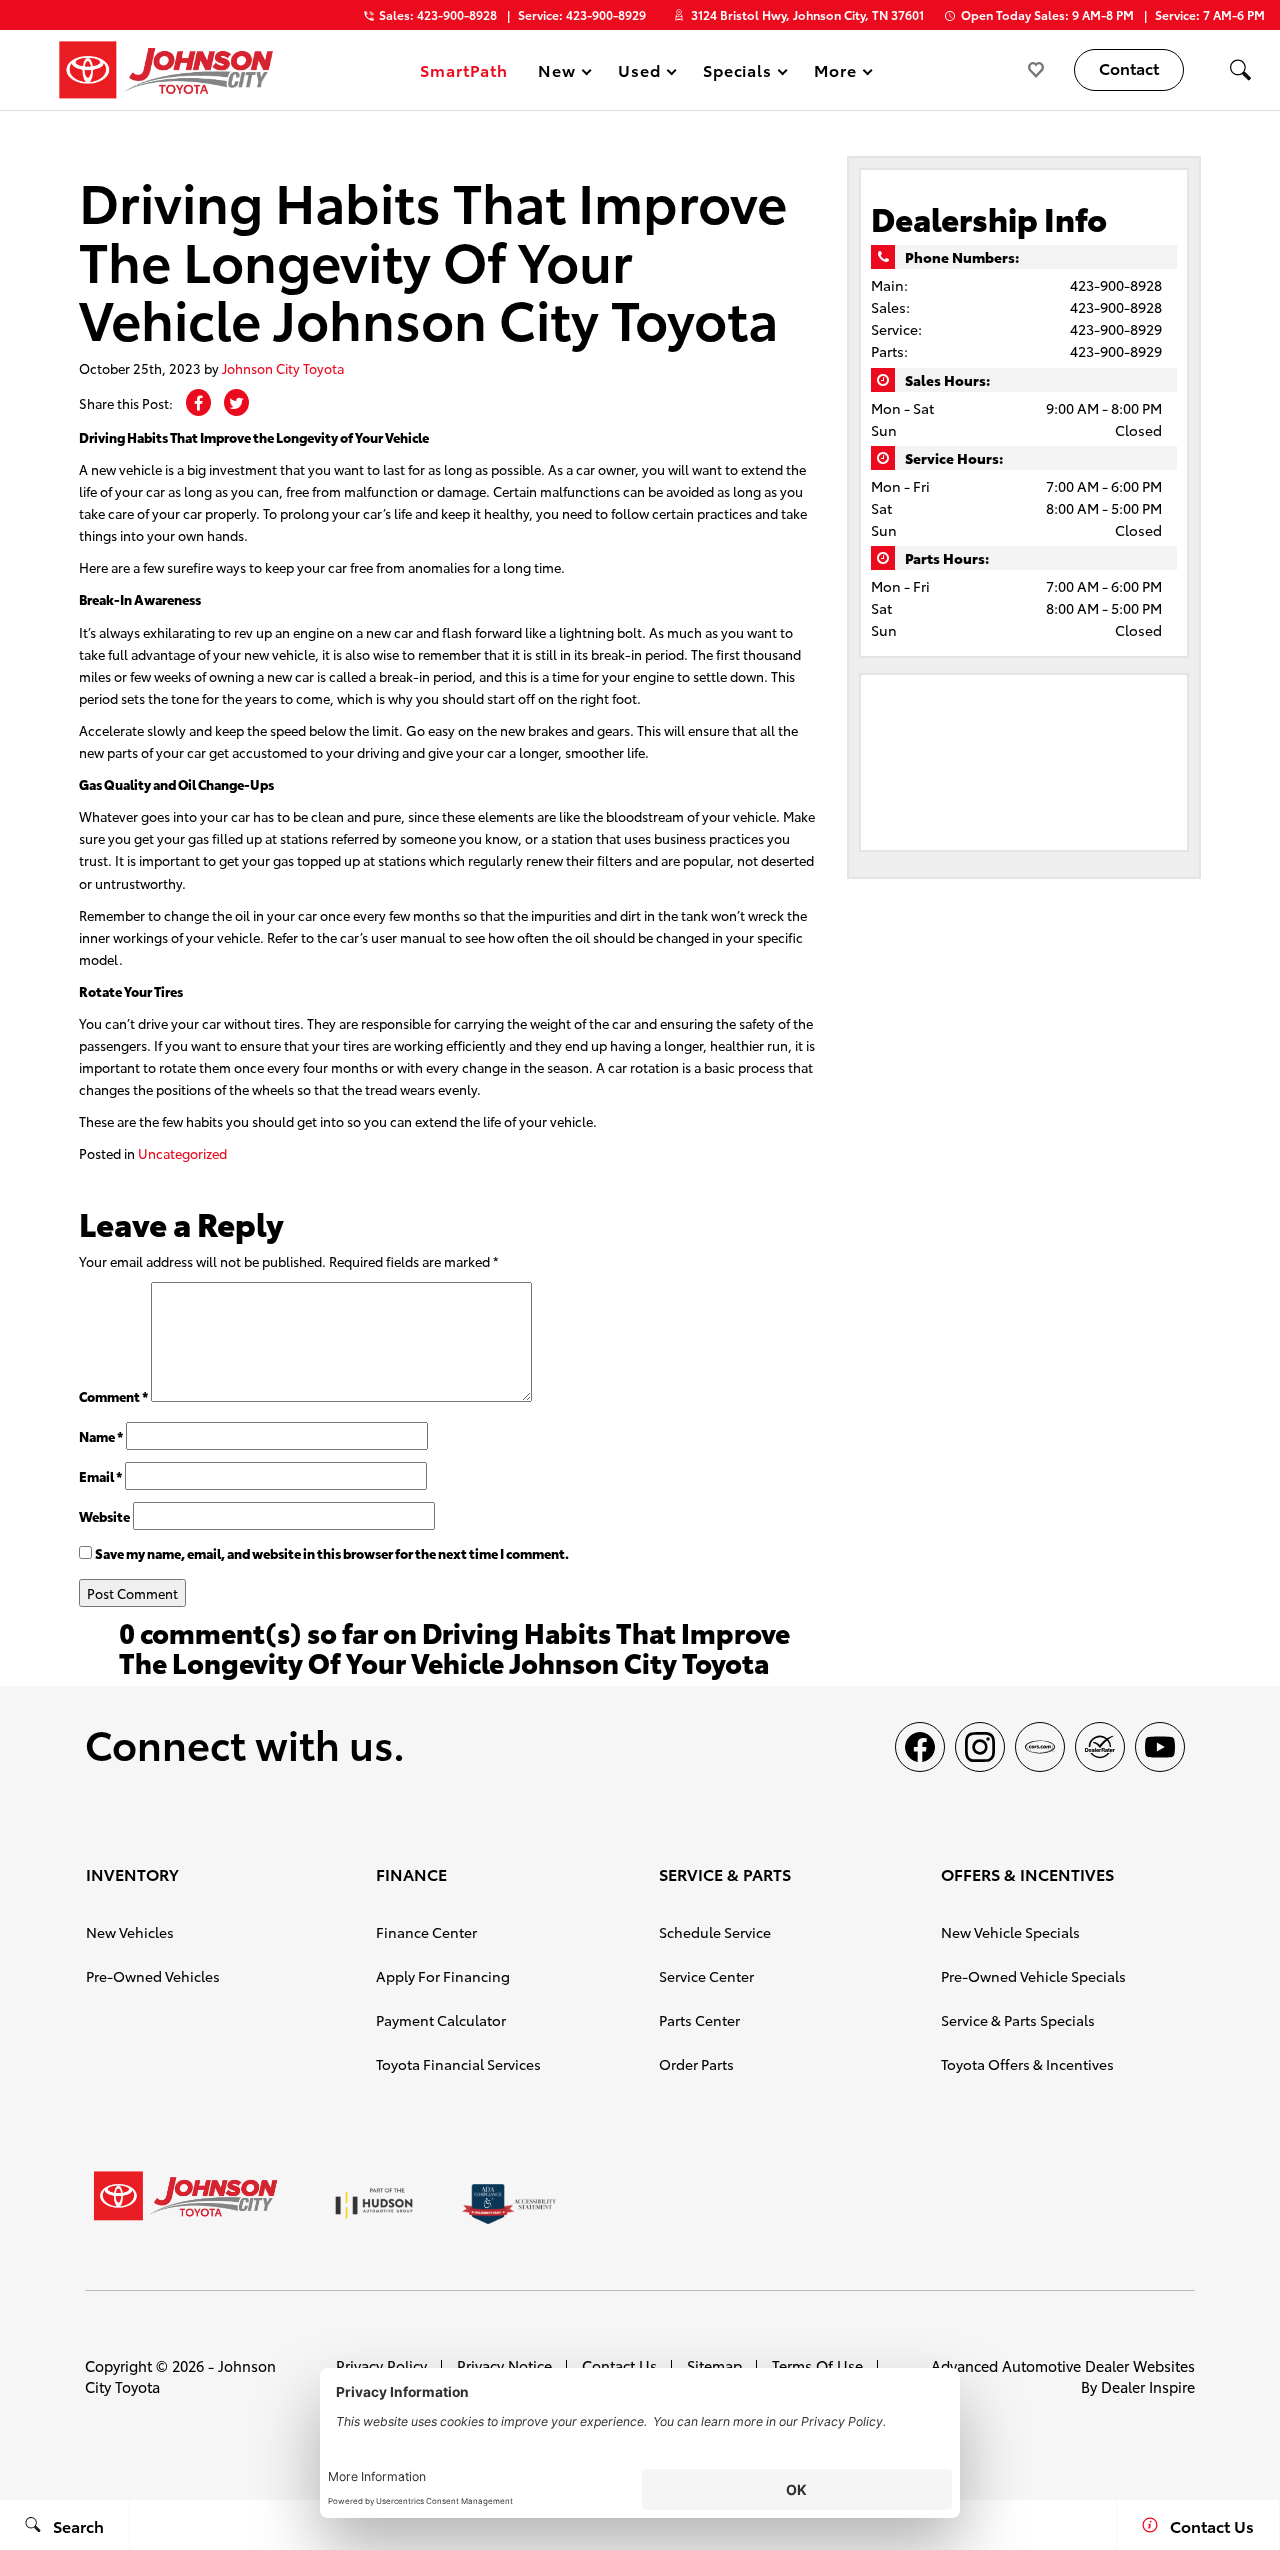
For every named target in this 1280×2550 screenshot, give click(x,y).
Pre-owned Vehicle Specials (1033, 1976)
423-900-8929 (1116, 329)
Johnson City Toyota (283, 368)
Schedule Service (715, 1932)
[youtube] (1160, 1747)
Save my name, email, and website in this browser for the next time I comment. (332, 1553)
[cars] (1040, 1747)
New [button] (560, 73)
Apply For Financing (443, 1976)
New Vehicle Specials (1010, 1932)
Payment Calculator (441, 2020)
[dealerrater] (1100, 1747)
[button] (1240, 70)
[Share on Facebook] (198, 402)
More (836, 73)
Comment (113, 1396)
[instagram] (980, 1747)
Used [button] (640, 73)
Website (104, 1516)
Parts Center (699, 2020)
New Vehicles (130, 1932)
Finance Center (426, 1932)
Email (100, 1476)
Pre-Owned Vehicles (153, 1976)
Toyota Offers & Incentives (1027, 2064)
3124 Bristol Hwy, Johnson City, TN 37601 (807, 14)
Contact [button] (1129, 67)
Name (101, 1436)
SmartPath (464, 69)
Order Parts (696, 2064)
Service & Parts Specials (1018, 2020)
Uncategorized (182, 1153)
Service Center (706, 1976)
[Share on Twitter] (236, 402)
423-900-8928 (1116, 285)
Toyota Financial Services (458, 2064)
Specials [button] (737, 73)
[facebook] (920, 1747)
